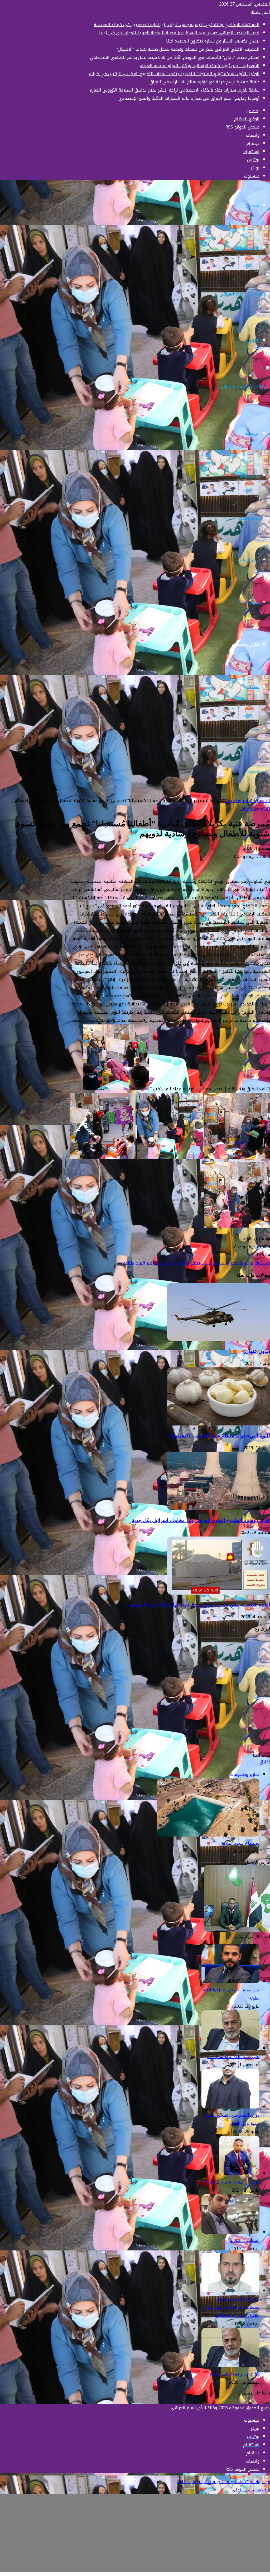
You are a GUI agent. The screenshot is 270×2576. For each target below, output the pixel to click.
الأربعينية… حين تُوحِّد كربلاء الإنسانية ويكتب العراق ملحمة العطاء (200, 66)
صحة (255, 729)
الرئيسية (252, 433)
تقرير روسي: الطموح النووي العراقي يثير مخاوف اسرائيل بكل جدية (201, 1520)
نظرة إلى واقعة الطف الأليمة (235, 2374)
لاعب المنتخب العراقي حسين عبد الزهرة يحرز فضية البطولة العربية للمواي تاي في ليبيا (179, 33)
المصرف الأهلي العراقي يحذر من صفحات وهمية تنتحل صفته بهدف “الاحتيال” (186, 49)
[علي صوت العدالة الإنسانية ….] (230, 2048)
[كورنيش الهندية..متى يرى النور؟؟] (239, 2174)
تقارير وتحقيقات (246, 644)
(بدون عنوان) (257, 1351)
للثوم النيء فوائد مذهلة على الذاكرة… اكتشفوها (220, 1436)
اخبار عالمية (249, 518)
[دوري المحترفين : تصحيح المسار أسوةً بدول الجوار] (230, 2107)
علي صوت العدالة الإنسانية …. (233, 2057)
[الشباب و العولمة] (230, 2232)
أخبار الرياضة (248, 560)
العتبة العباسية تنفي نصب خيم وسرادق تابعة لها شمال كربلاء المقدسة (199, 1605)
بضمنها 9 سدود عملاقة (240, 1843)
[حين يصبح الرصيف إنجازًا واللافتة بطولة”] (230, 1982)
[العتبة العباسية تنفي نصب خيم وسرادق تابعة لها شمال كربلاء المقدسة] (219, 1593)
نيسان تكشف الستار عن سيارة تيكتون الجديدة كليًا (213, 41)
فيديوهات (251, 771)
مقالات (253, 687)
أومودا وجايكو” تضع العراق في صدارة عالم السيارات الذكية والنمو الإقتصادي (188, 98)
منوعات (253, 602)
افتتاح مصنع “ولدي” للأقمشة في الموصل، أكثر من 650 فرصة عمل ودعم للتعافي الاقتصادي (175, 57)
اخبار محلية (250, 476)
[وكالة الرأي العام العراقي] (245, 294)
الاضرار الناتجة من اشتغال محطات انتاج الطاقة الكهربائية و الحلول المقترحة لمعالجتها (232, 2307)
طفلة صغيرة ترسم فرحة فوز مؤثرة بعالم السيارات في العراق (204, 82)
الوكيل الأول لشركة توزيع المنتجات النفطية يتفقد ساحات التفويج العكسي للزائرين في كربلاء (174, 74)
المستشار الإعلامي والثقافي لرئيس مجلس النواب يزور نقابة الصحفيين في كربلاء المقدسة (177, 25)
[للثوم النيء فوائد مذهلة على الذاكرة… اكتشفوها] (219, 1424)
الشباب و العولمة (245, 2241)
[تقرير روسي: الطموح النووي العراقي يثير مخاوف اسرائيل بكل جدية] (219, 1508)
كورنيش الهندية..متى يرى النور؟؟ (231, 2182)
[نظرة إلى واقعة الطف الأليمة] (230, 2366)
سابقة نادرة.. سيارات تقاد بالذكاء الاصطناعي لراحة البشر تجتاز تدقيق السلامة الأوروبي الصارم (173, 90)
